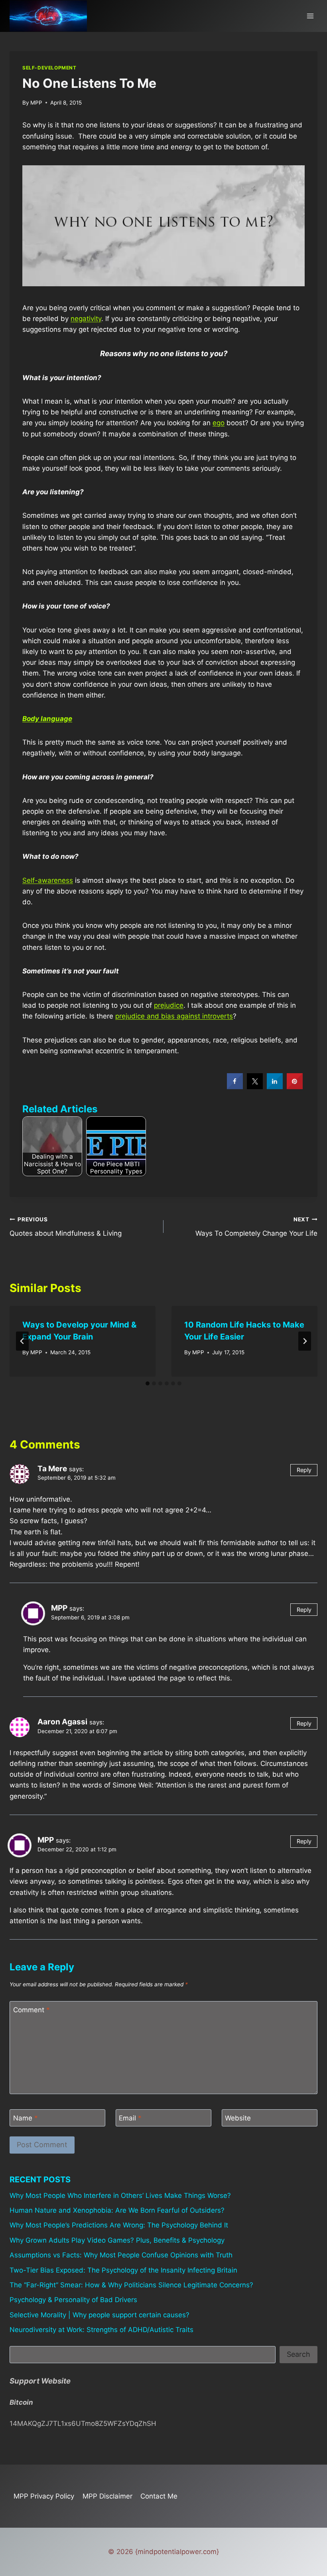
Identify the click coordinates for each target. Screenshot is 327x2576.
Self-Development (49, 68)
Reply (304, 1470)
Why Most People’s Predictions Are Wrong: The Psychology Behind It (119, 2225)
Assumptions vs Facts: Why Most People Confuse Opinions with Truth (121, 2255)
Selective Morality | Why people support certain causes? (99, 2315)
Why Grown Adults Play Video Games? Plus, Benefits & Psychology (117, 2240)
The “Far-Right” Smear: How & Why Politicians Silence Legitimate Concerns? (131, 2285)
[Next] (305, 1341)
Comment (32, 2010)
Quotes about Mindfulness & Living (66, 1227)
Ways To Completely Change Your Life (256, 1227)
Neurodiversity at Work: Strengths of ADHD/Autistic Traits (101, 2330)
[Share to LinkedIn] (275, 1087)
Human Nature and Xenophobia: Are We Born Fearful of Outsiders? (117, 2210)
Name (26, 2118)
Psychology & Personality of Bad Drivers (73, 2300)
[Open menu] (310, 16)
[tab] (148, 1383)
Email (130, 2118)
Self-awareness (48, 880)
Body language (47, 719)
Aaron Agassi (62, 1722)
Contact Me (159, 2496)
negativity (86, 319)
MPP (36, 103)
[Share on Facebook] (235, 1087)
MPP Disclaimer (107, 2496)
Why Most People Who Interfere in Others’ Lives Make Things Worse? (120, 2196)
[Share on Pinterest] (295, 1087)
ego (219, 423)
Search (298, 2354)
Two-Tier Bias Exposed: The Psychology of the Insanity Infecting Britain (123, 2270)
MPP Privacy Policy (44, 2496)
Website (238, 2118)
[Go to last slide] (22, 1341)
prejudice (169, 1005)
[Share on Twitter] (255, 1087)
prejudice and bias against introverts (174, 1016)
